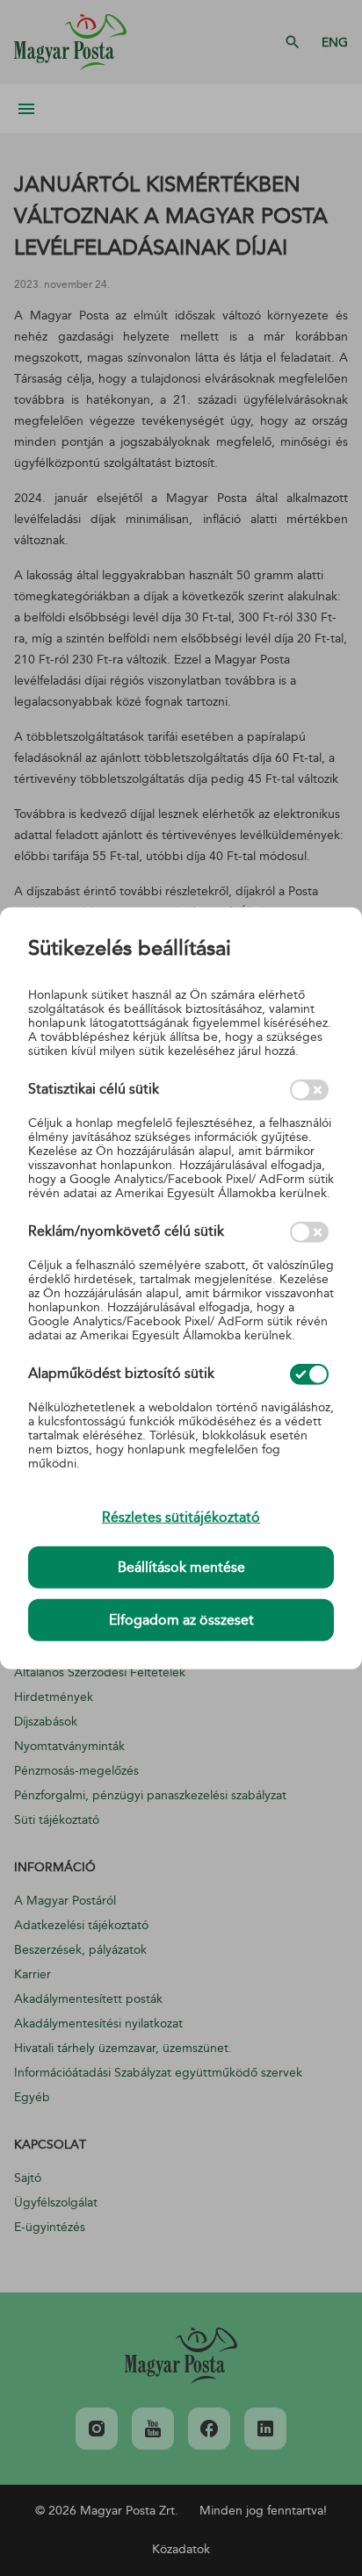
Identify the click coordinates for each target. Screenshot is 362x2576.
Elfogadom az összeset (181, 1620)
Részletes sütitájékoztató (181, 1517)
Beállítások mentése (181, 1568)
